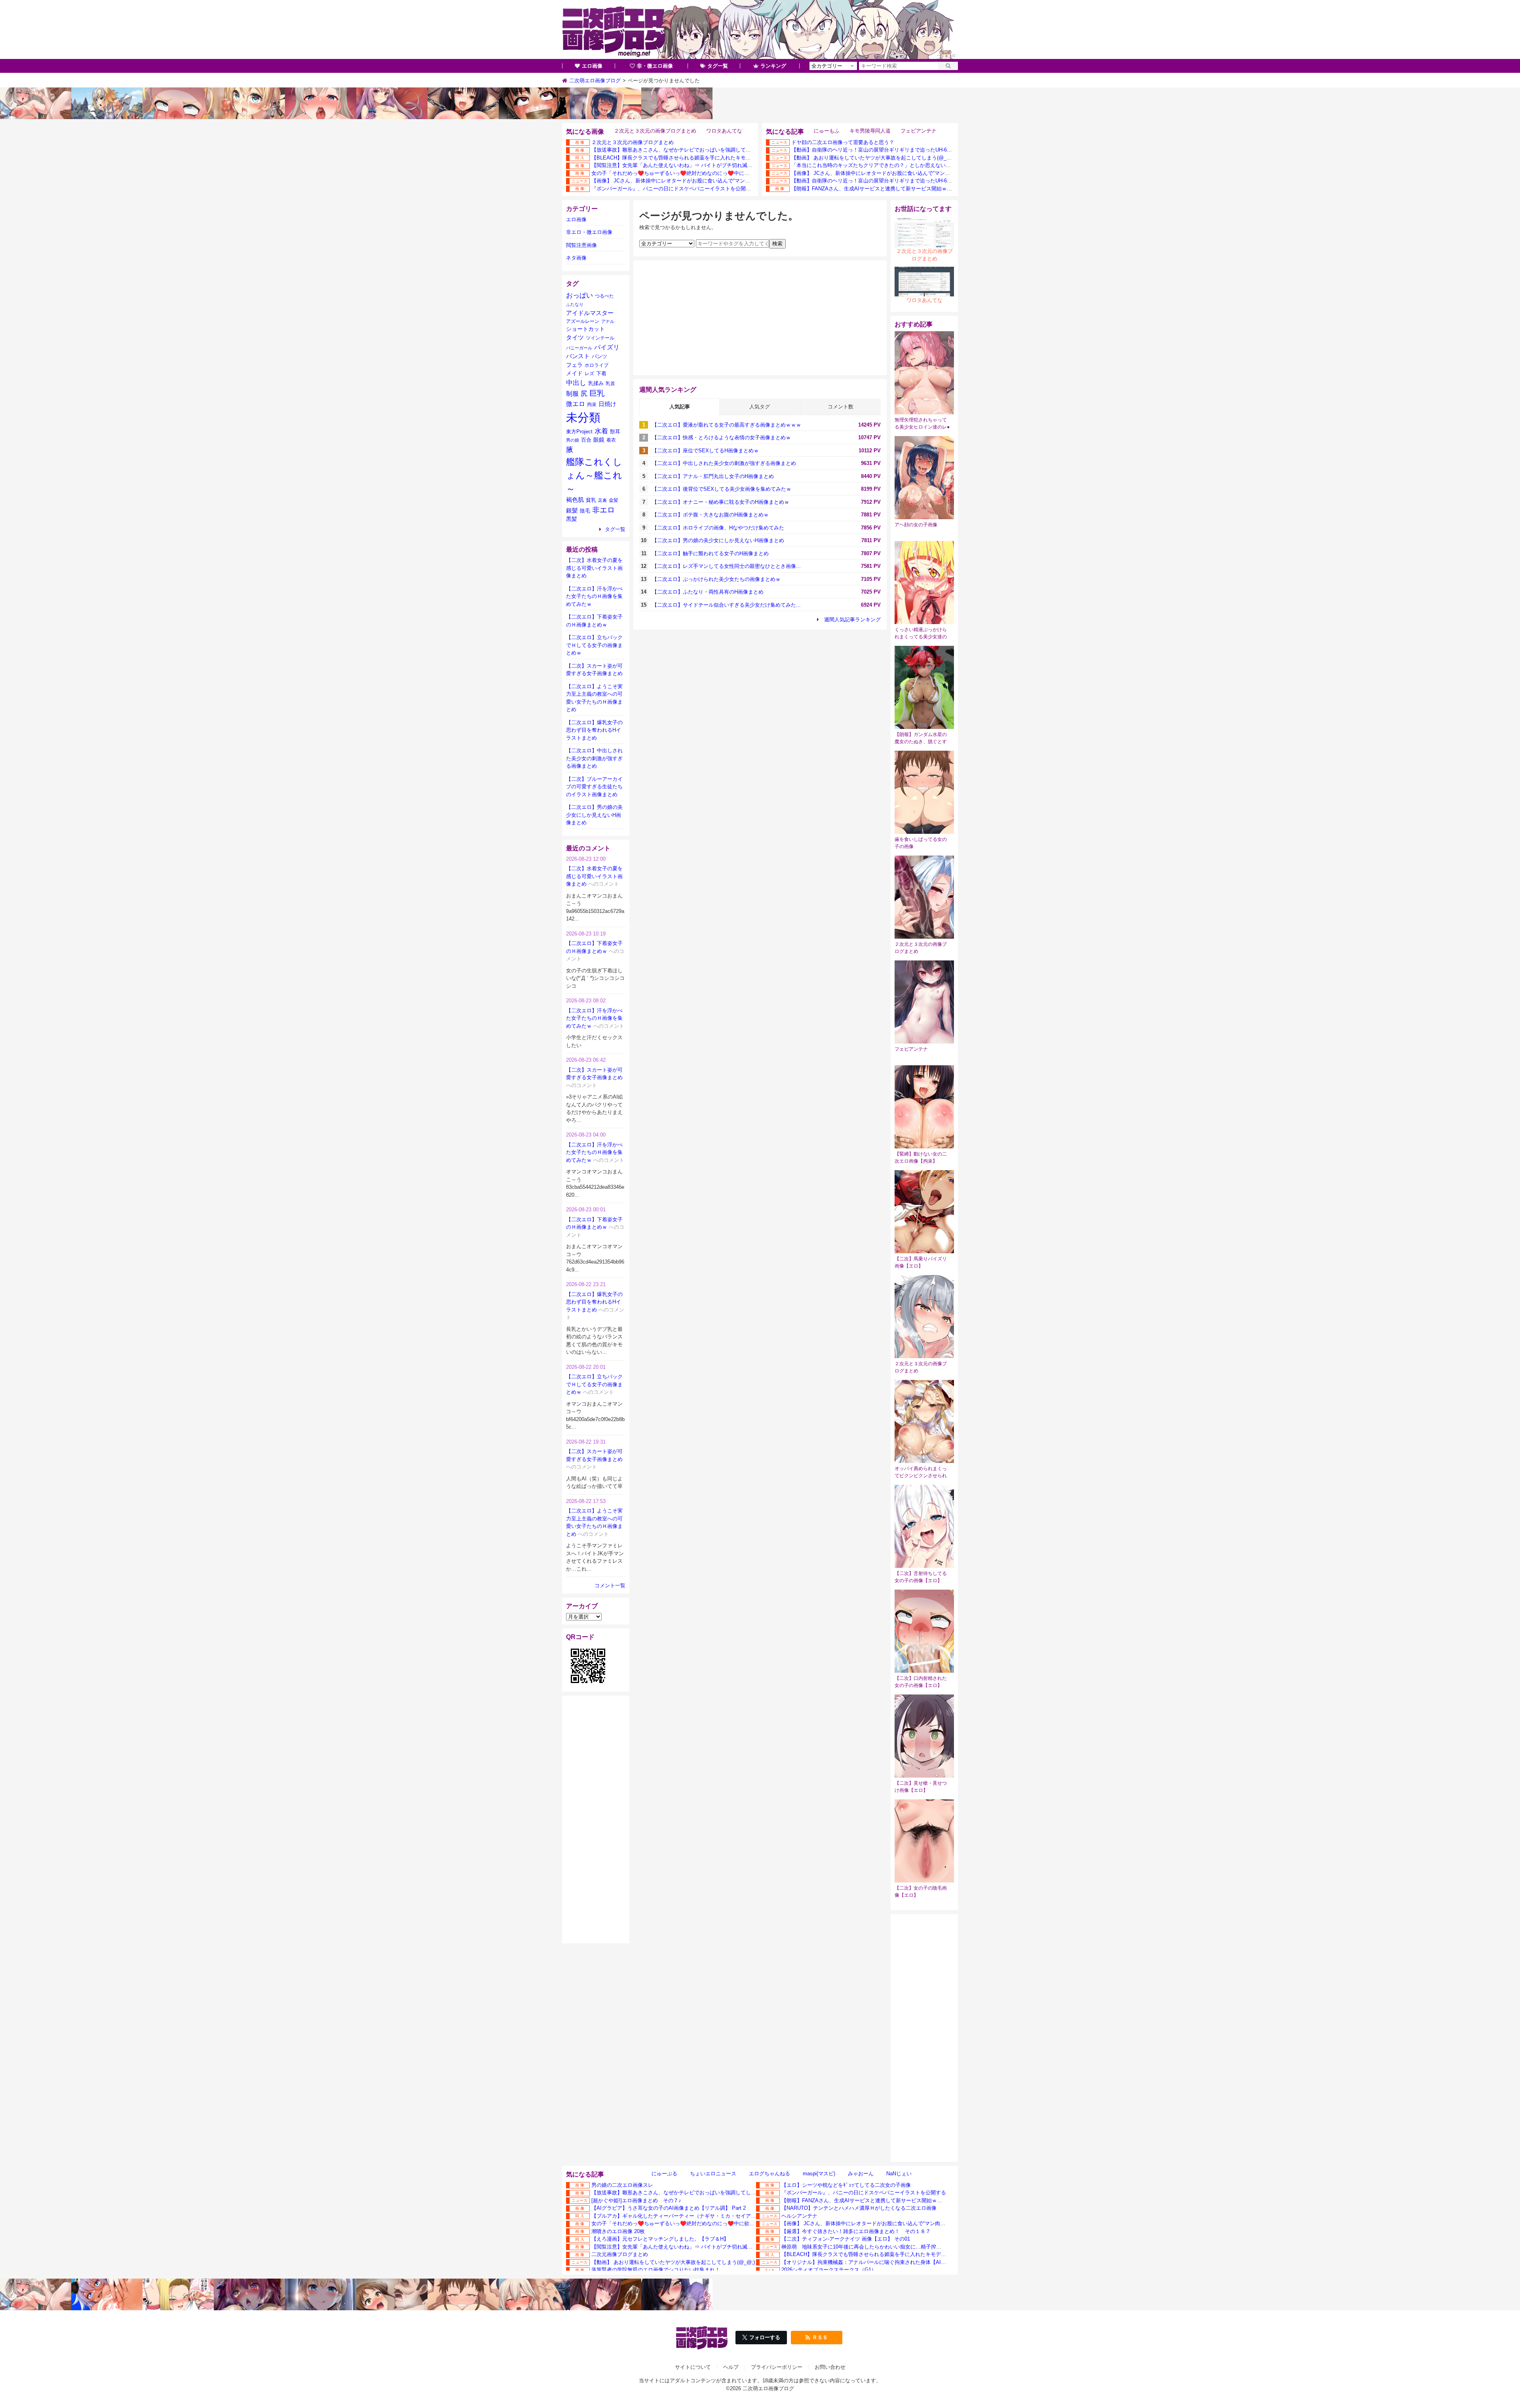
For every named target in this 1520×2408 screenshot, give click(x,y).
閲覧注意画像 (581, 245)
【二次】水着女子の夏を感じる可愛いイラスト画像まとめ (594, 568)
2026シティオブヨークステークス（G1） (829, 2270)
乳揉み (596, 383)
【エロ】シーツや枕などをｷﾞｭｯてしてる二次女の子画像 (846, 2185)
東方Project (579, 432)
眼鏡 (599, 440)
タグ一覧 (718, 66)
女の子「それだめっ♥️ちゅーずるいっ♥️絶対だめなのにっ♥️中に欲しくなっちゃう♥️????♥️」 (703, 173)
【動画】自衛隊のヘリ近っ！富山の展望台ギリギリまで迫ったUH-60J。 (874, 150)
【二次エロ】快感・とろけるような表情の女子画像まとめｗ (721, 437)
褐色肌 (575, 500)
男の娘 (573, 440)
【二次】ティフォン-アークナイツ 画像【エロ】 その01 (846, 2239)
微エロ (576, 404)
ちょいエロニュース (713, 2174)
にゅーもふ (827, 131)
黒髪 (572, 519)
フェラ (574, 365)
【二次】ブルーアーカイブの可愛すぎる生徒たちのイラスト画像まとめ (594, 787)
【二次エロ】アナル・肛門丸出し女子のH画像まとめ (713, 476)
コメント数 (841, 407)
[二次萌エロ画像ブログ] (760, 30)
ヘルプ (731, 2367)
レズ (589, 374)
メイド (574, 373)
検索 (777, 244)
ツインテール (600, 338)
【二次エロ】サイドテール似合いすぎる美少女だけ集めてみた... (726, 605)
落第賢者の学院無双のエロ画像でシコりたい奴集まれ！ (656, 2270)
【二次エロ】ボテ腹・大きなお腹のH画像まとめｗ (710, 515)
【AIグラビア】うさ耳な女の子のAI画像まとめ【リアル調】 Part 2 (669, 2208)
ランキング (773, 66)
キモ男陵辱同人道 (870, 131)
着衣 (611, 440)
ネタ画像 (576, 258)
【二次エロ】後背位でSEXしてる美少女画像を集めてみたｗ (722, 489)
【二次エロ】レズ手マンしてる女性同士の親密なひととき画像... (726, 566)
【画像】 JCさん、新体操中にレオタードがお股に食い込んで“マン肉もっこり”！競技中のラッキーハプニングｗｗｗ (726, 181)
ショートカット (585, 329)
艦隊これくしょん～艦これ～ (594, 475)
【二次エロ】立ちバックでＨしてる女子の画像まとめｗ (594, 645)
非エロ (603, 510)
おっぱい (579, 295)
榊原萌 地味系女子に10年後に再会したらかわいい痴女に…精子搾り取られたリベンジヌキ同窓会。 (897, 2247)
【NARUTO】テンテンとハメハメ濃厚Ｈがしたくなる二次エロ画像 (859, 2208)
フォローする (765, 2337)
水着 (601, 431)
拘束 (592, 404)
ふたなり (575, 304)
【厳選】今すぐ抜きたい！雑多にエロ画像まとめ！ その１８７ (856, 2231)
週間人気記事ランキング (852, 620)
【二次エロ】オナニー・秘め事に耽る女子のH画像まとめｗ (721, 502)
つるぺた (604, 296)
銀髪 (572, 510)
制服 (572, 394)
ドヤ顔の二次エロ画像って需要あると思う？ (843, 142)
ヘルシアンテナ (799, 2216)
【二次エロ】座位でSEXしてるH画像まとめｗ (705, 451)
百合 (586, 440)
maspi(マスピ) (819, 2174)
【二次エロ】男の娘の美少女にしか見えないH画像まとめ (718, 540)
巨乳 (597, 393)
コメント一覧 (610, 1585)
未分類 (583, 417)
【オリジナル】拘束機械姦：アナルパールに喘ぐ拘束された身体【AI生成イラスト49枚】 (884, 2262)
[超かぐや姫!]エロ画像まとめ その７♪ (636, 2200)
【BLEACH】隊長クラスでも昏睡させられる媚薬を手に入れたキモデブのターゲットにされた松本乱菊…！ (715, 158)
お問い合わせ (830, 2367)
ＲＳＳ (820, 2337)
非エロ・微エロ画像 (589, 232)
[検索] (948, 66)
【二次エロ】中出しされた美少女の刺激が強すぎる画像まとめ (724, 463)
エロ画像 (592, 66)
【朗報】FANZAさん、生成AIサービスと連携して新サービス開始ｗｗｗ (874, 189)
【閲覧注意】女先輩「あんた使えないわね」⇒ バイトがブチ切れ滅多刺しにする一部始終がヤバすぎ (708, 165)
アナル (608, 321)
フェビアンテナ (919, 131)
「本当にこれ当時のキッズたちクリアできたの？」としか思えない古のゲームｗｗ (886, 165)
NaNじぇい (899, 2174)
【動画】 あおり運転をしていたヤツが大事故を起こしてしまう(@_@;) (873, 158)
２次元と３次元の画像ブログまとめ (655, 131)
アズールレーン (583, 321)
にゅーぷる (664, 2174)
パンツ (599, 356)
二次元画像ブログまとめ (620, 2254)
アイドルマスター (590, 313)
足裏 (602, 500)
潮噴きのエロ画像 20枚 (618, 2231)
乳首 (610, 383)
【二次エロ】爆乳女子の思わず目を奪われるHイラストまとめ (594, 730)
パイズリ (607, 347)
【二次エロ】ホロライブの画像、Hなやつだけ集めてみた (718, 528)
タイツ (575, 337)
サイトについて (693, 2367)
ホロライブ (597, 365)
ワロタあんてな (724, 131)
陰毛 (585, 511)
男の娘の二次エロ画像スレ (622, 2185)
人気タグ (760, 407)
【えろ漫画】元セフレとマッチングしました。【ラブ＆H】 (660, 2239)
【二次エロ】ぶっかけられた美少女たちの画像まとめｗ (716, 579)
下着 (601, 374)
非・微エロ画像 (655, 66)
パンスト (578, 356)
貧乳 (591, 500)
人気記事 (680, 407)
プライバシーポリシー (777, 2367)
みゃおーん (861, 2174)
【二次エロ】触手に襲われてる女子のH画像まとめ (710, 553)
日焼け (607, 404)
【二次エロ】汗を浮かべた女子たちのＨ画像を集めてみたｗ (594, 596)
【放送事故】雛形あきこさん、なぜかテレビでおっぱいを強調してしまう (676, 150)
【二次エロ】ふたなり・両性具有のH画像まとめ (708, 592)
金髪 (614, 500)
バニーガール (579, 348)
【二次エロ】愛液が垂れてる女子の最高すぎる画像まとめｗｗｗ (727, 425)
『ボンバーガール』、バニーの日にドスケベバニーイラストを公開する (674, 189)
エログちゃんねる (769, 2174)
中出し (576, 383)
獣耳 (615, 432)
